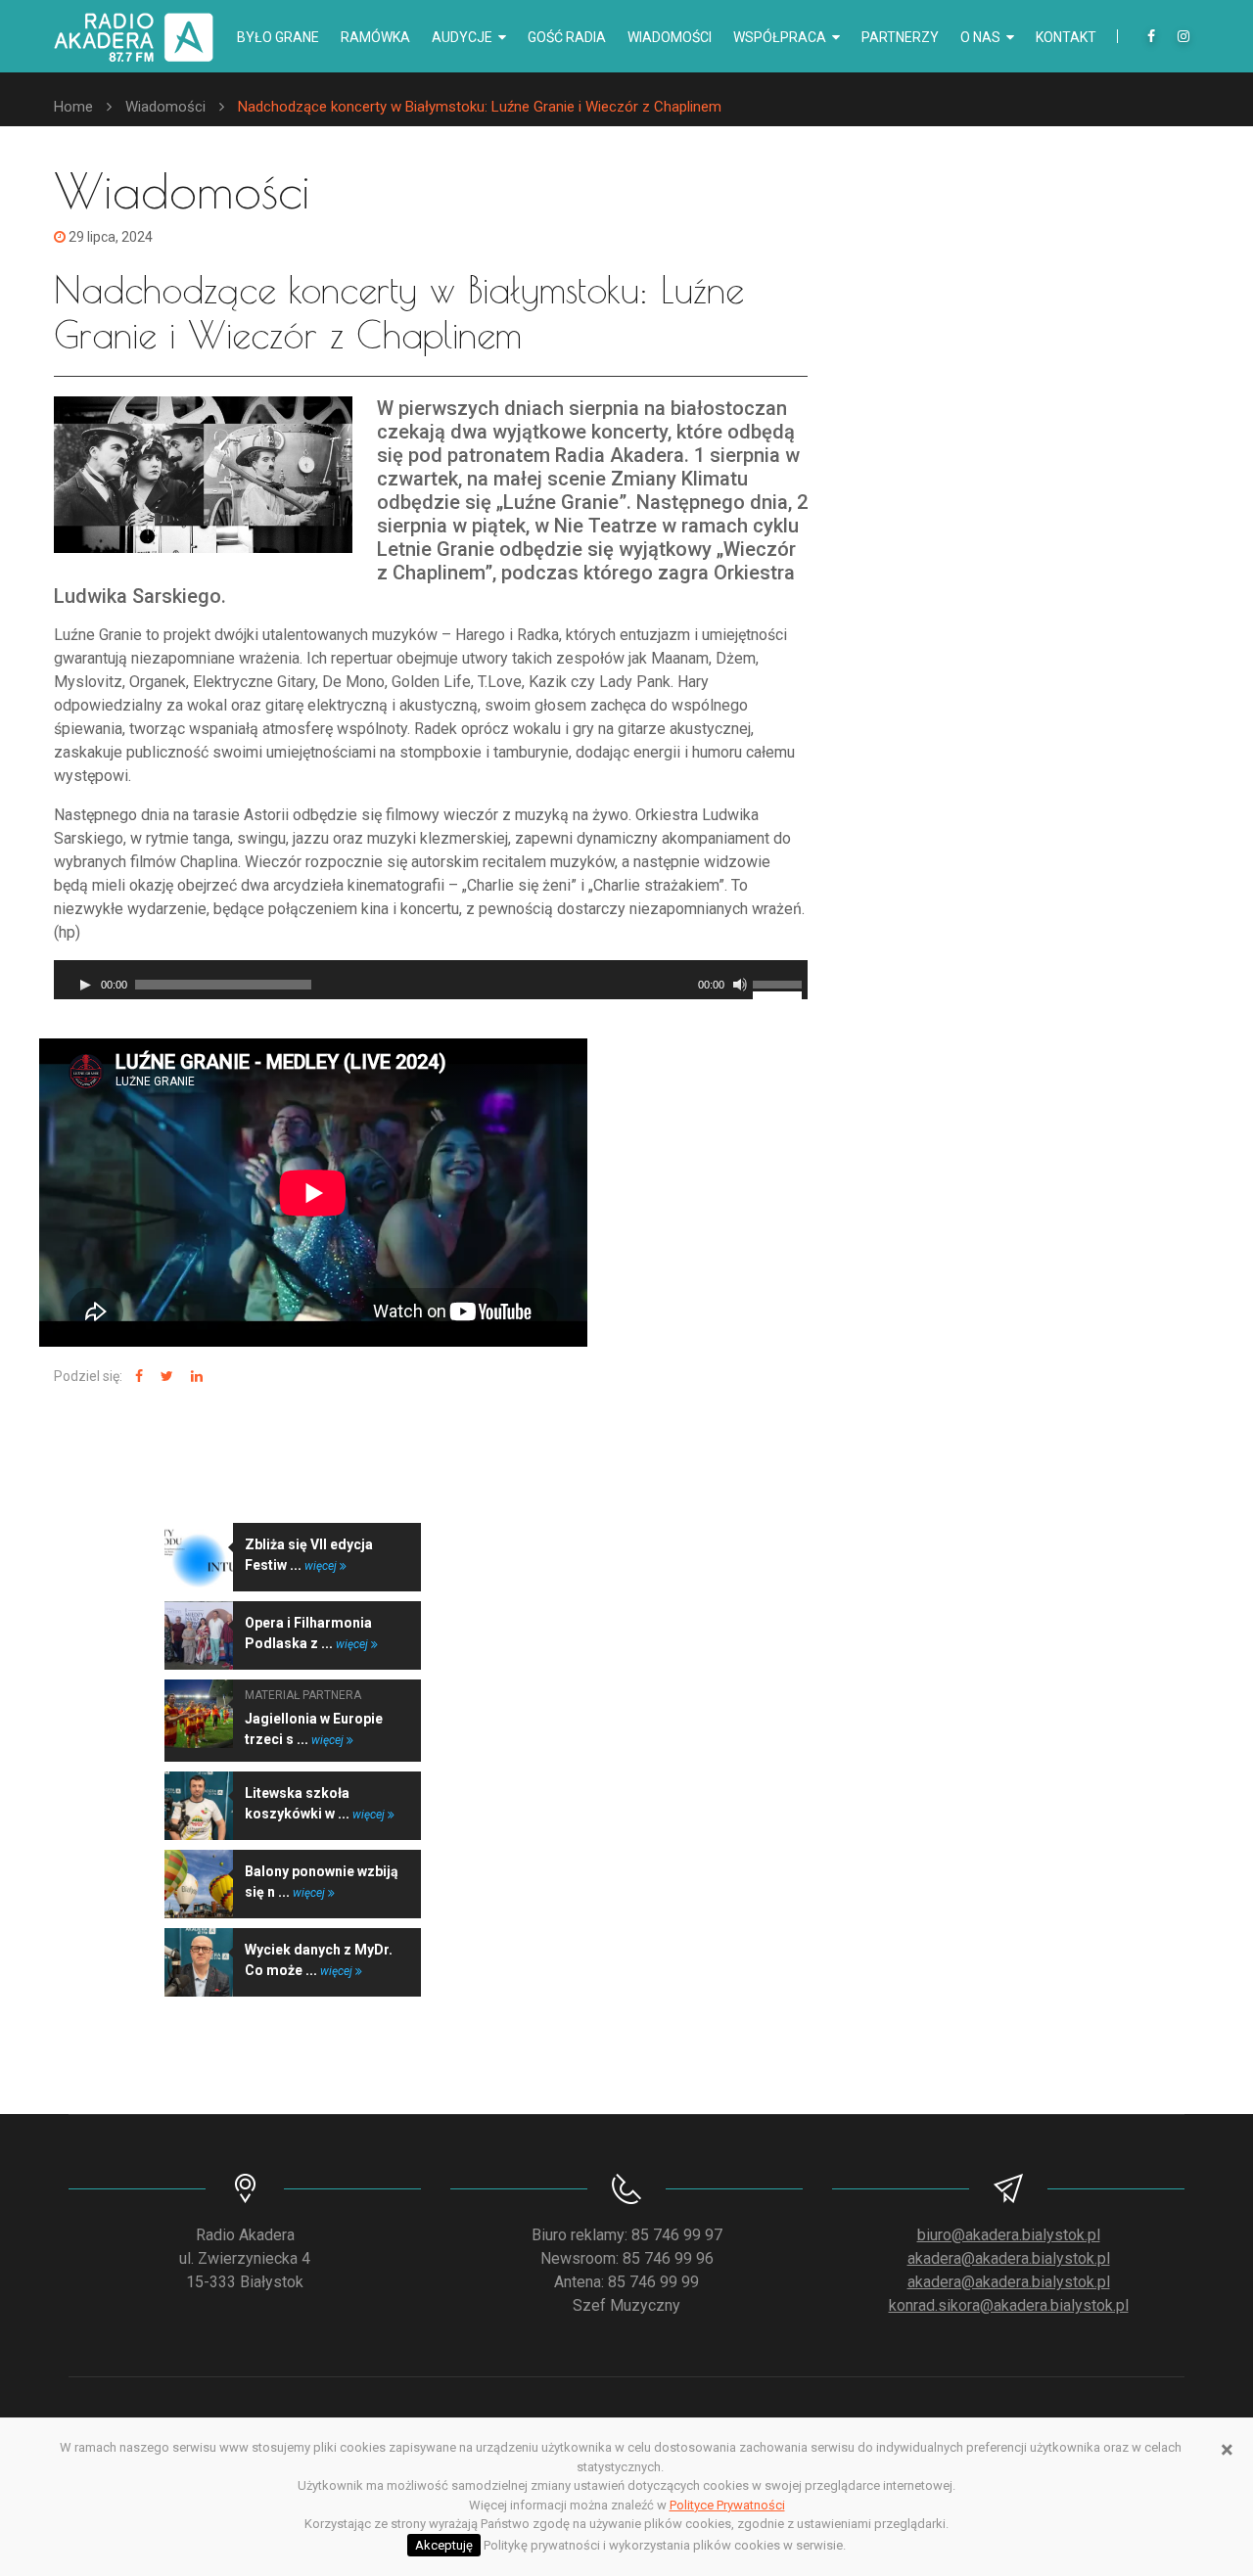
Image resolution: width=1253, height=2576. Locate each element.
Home (73, 107)
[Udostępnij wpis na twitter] (164, 1377)
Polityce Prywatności (727, 2505)
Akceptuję (444, 2545)
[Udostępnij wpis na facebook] (137, 1377)
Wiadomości (670, 37)
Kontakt (1066, 37)
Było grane (278, 37)
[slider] (780, 983)
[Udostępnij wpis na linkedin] (194, 1377)
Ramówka (375, 37)
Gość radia (567, 37)
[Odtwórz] (85, 985)
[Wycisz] (740, 985)
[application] (431, 980)
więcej (322, 1566)
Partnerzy (900, 37)
